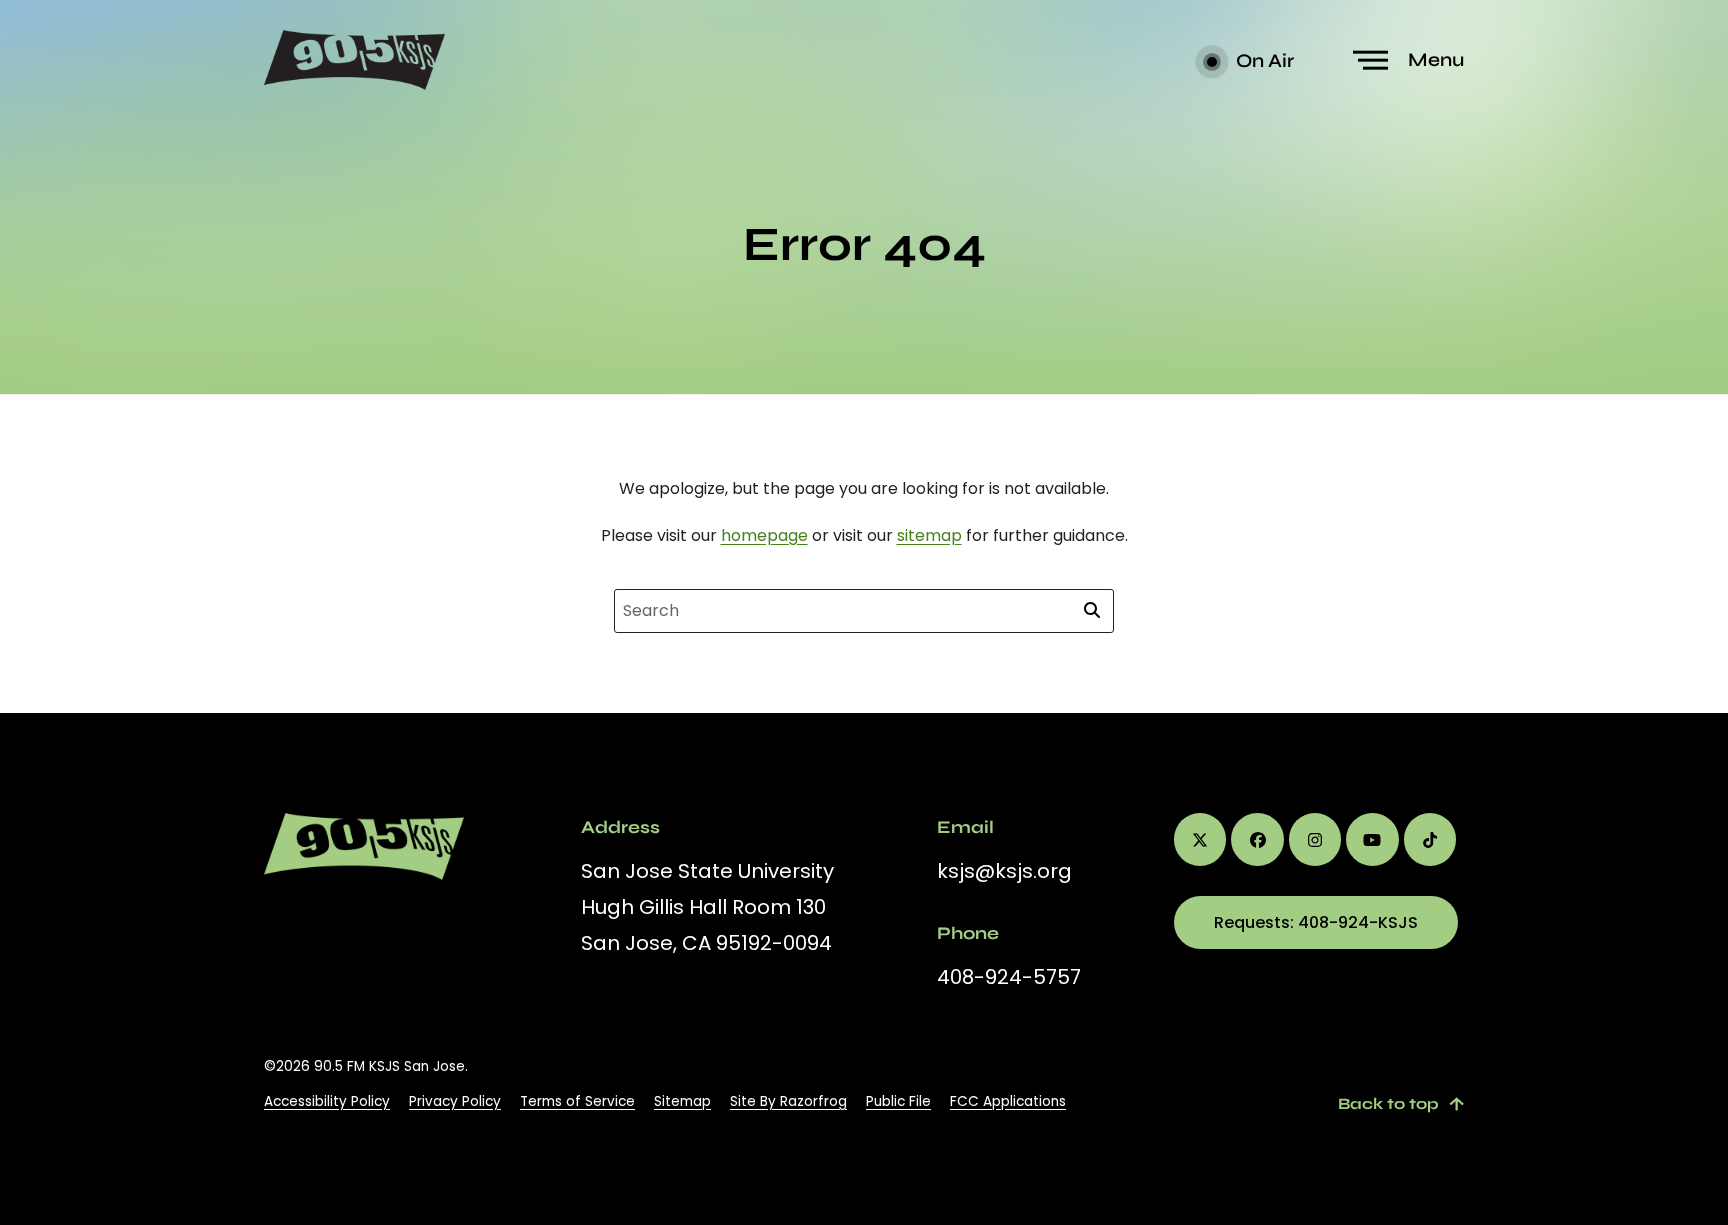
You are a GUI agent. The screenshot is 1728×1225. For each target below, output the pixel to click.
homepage (764, 535)
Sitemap (682, 1101)
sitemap (929, 535)
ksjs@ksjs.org (1004, 871)
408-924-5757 (1009, 977)
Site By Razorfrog (788, 1101)
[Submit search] (1092, 611)
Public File (898, 1101)
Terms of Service (577, 1101)
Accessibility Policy (327, 1101)
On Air (1263, 60)
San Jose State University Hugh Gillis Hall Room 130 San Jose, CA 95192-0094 (707, 907)
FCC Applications (1008, 1101)
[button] (1411, 60)
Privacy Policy (455, 1101)
